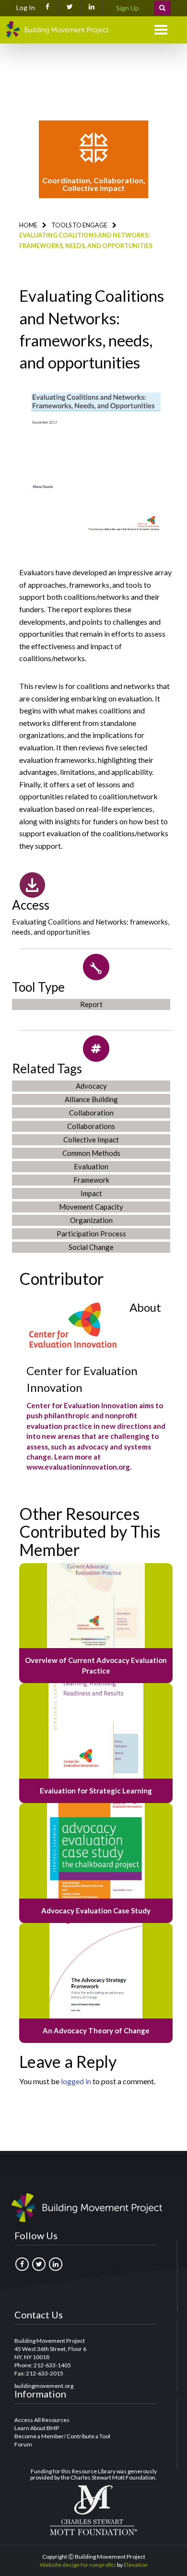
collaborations (91, 1126)
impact (91, 1193)
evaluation (91, 1166)
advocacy (91, 1086)
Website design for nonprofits (78, 2565)
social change (91, 1247)
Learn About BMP (37, 2428)
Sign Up (128, 8)
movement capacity (91, 1207)
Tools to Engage (79, 225)
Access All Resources (42, 2420)
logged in (76, 2081)
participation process (91, 1234)
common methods (91, 1153)
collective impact (91, 1140)
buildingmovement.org (44, 2386)
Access (31, 905)
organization (91, 1220)
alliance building (91, 1099)
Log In (26, 7)
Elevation (136, 2565)
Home (28, 225)
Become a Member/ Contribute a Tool (62, 2436)
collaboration (91, 1113)
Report (91, 1004)
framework (91, 1180)
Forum (23, 2444)
